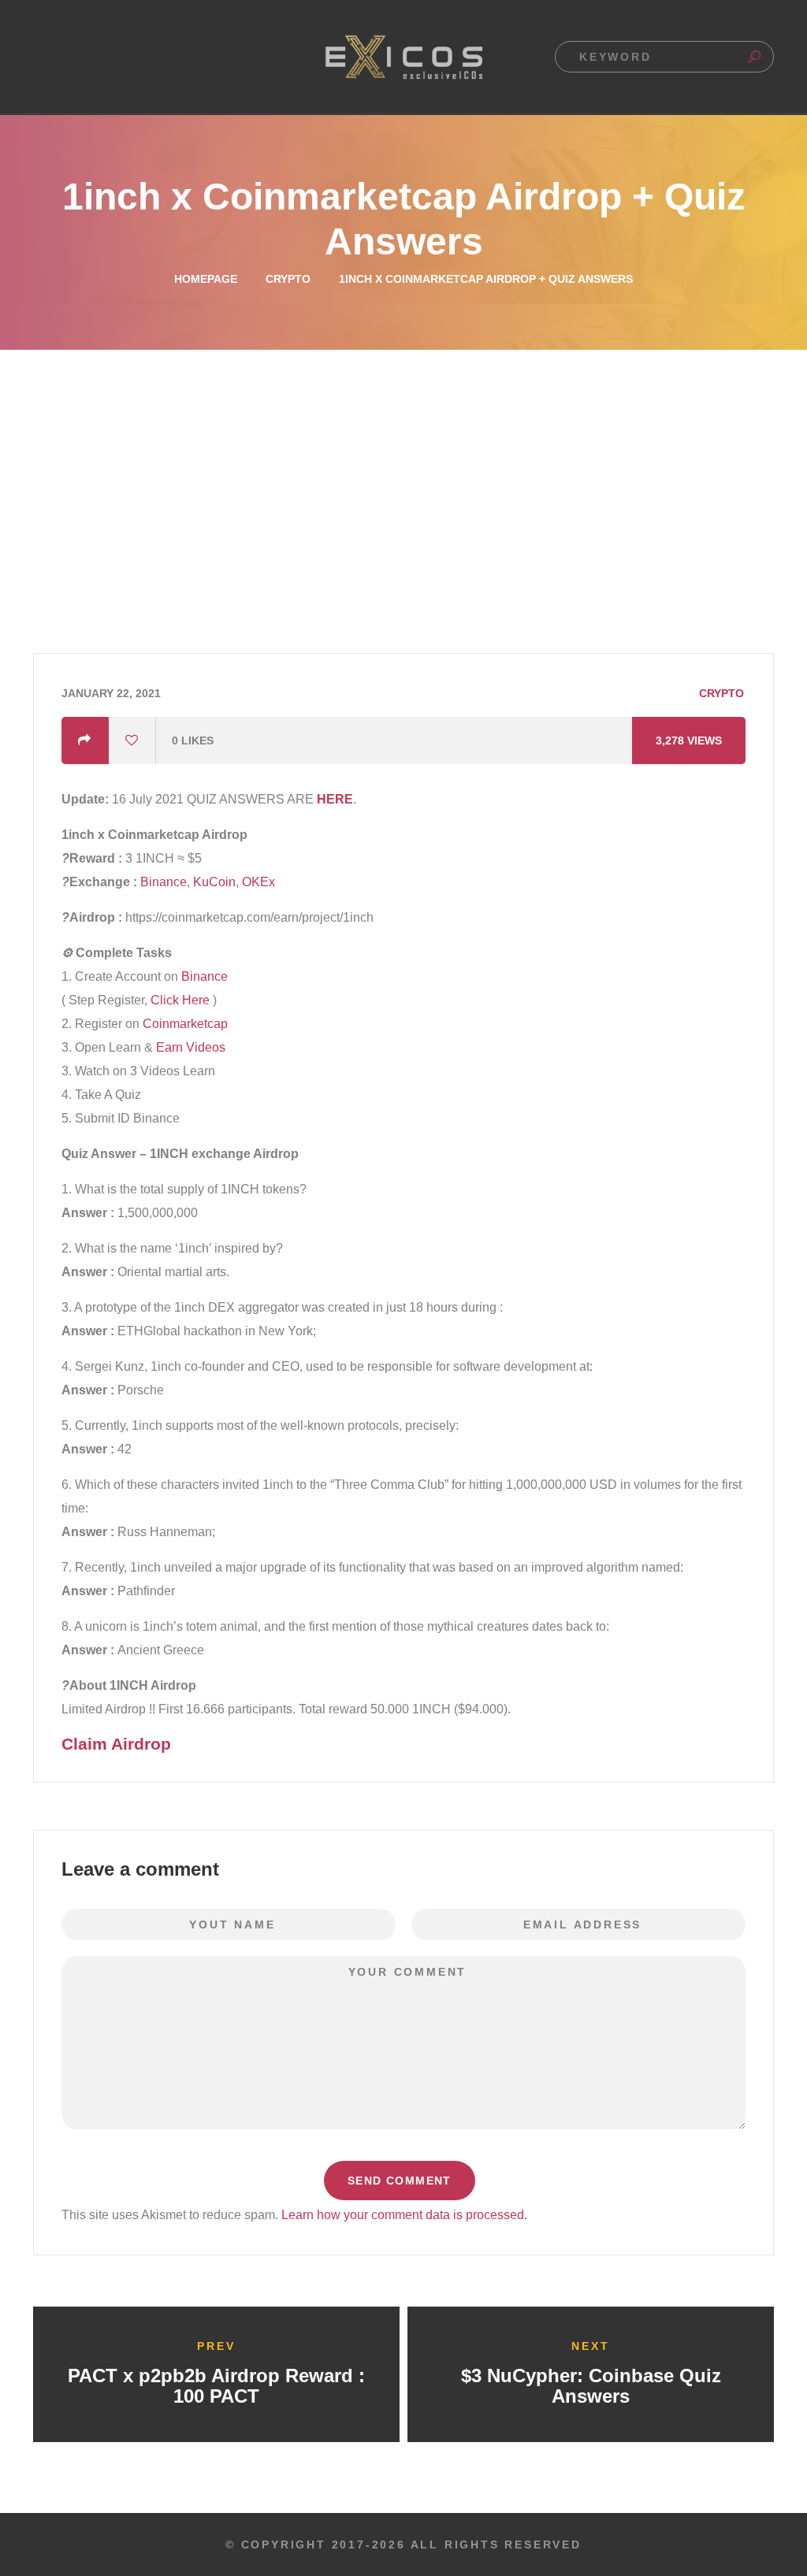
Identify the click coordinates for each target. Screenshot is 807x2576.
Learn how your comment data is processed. (404, 2215)
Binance (162, 882)
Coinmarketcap (185, 1024)
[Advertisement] (403, 468)
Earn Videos (191, 1047)
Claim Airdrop (116, 1744)
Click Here (180, 1000)
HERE (335, 799)
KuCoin (214, 882)
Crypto (288, 279)
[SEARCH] (754, 57)
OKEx (258, 882)
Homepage (206, 279)
